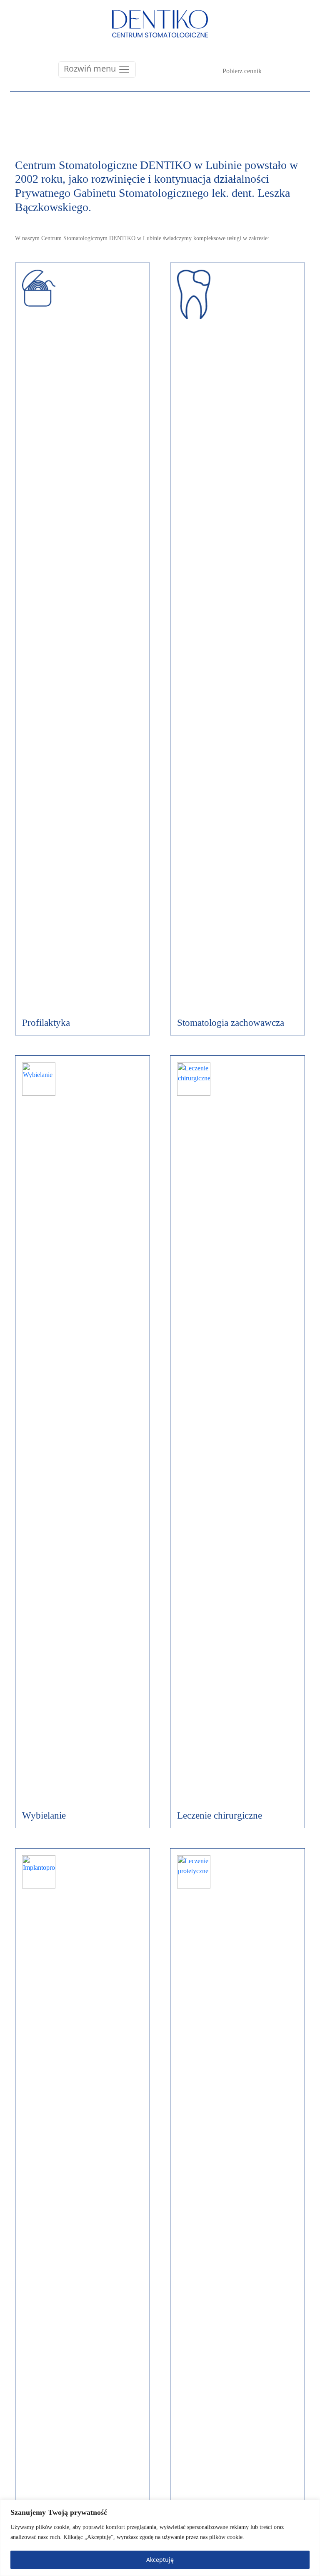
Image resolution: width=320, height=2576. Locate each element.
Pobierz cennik (242, 71)
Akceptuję (160, 2560)
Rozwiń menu (91, 68)
